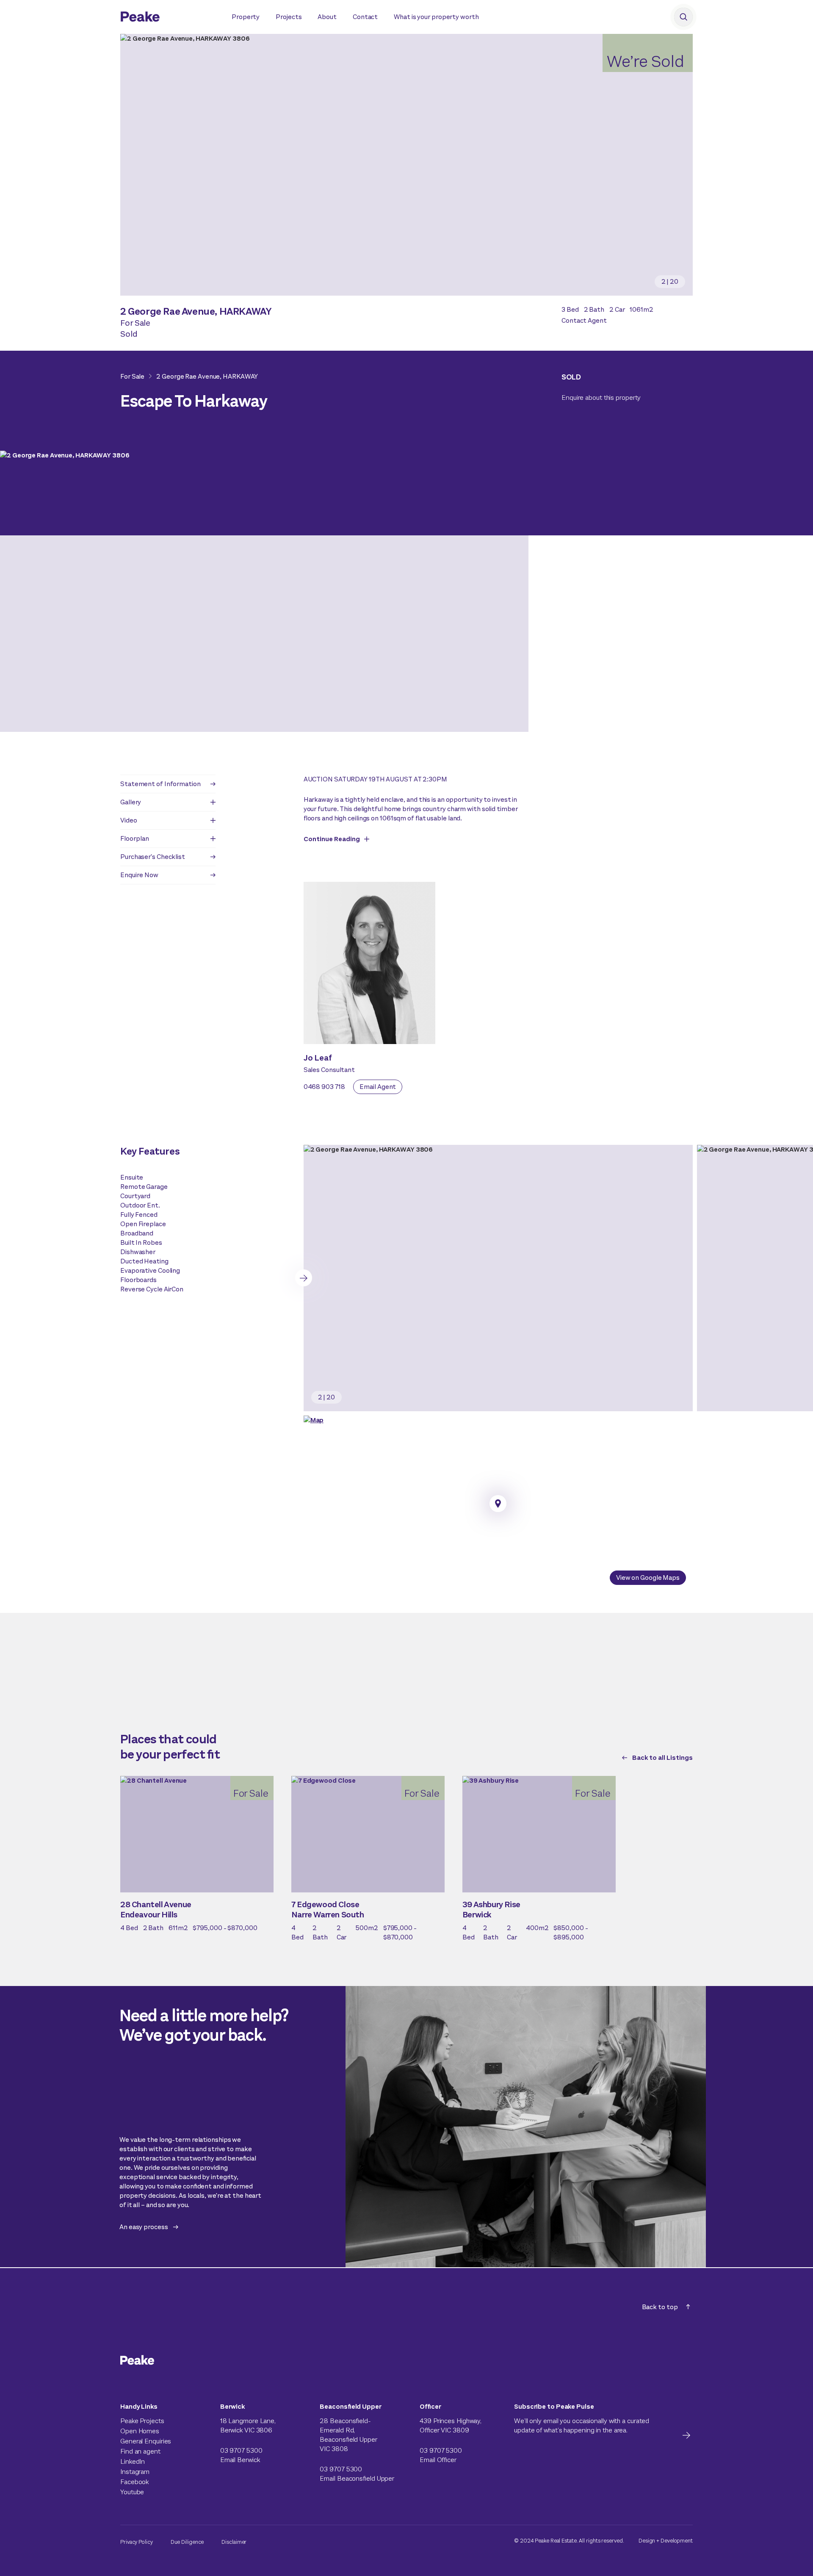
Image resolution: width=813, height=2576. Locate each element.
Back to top (660, 2307)
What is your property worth (436, 17)
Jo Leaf (318, 1058)
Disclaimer (234, 2542)
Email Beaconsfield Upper (357, 2478)
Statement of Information (160, 784)
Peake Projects (142, 2421)
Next (304, 1278)
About (327, 17)
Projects (289, 17)
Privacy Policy (137, 2542)
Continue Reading (332, 839)
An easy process (144, 2227)
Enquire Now (139, 875)
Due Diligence (187, 2542)
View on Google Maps (648, 1577)
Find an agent (140, 2451)
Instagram (135, 2472)
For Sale (132, 376)
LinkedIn (133, 2461)
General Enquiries (146, 2441)
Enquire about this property (601, 397)
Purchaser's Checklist (153, 857)
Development (677, 2541)
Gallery (131, 802)
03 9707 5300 (241, 2450)
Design (647, 2541)
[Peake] (167, 18)
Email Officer (438, 2460)
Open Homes (140, 2431)
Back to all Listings (662, 1757)
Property (246, 17)
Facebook (134, 2482)
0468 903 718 (324, 1087)
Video (129, 820)
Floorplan (135, 838)
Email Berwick (240, 2460)
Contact (365, 17)
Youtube (132, 2492)
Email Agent (378, 1087)
